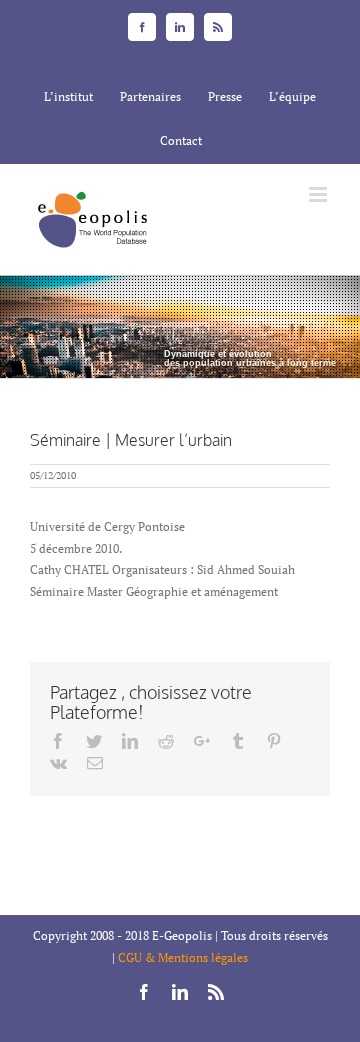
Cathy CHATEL (69, 569)
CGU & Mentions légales (183, 957)
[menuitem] (68, 97)
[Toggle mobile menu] (319, 194)
